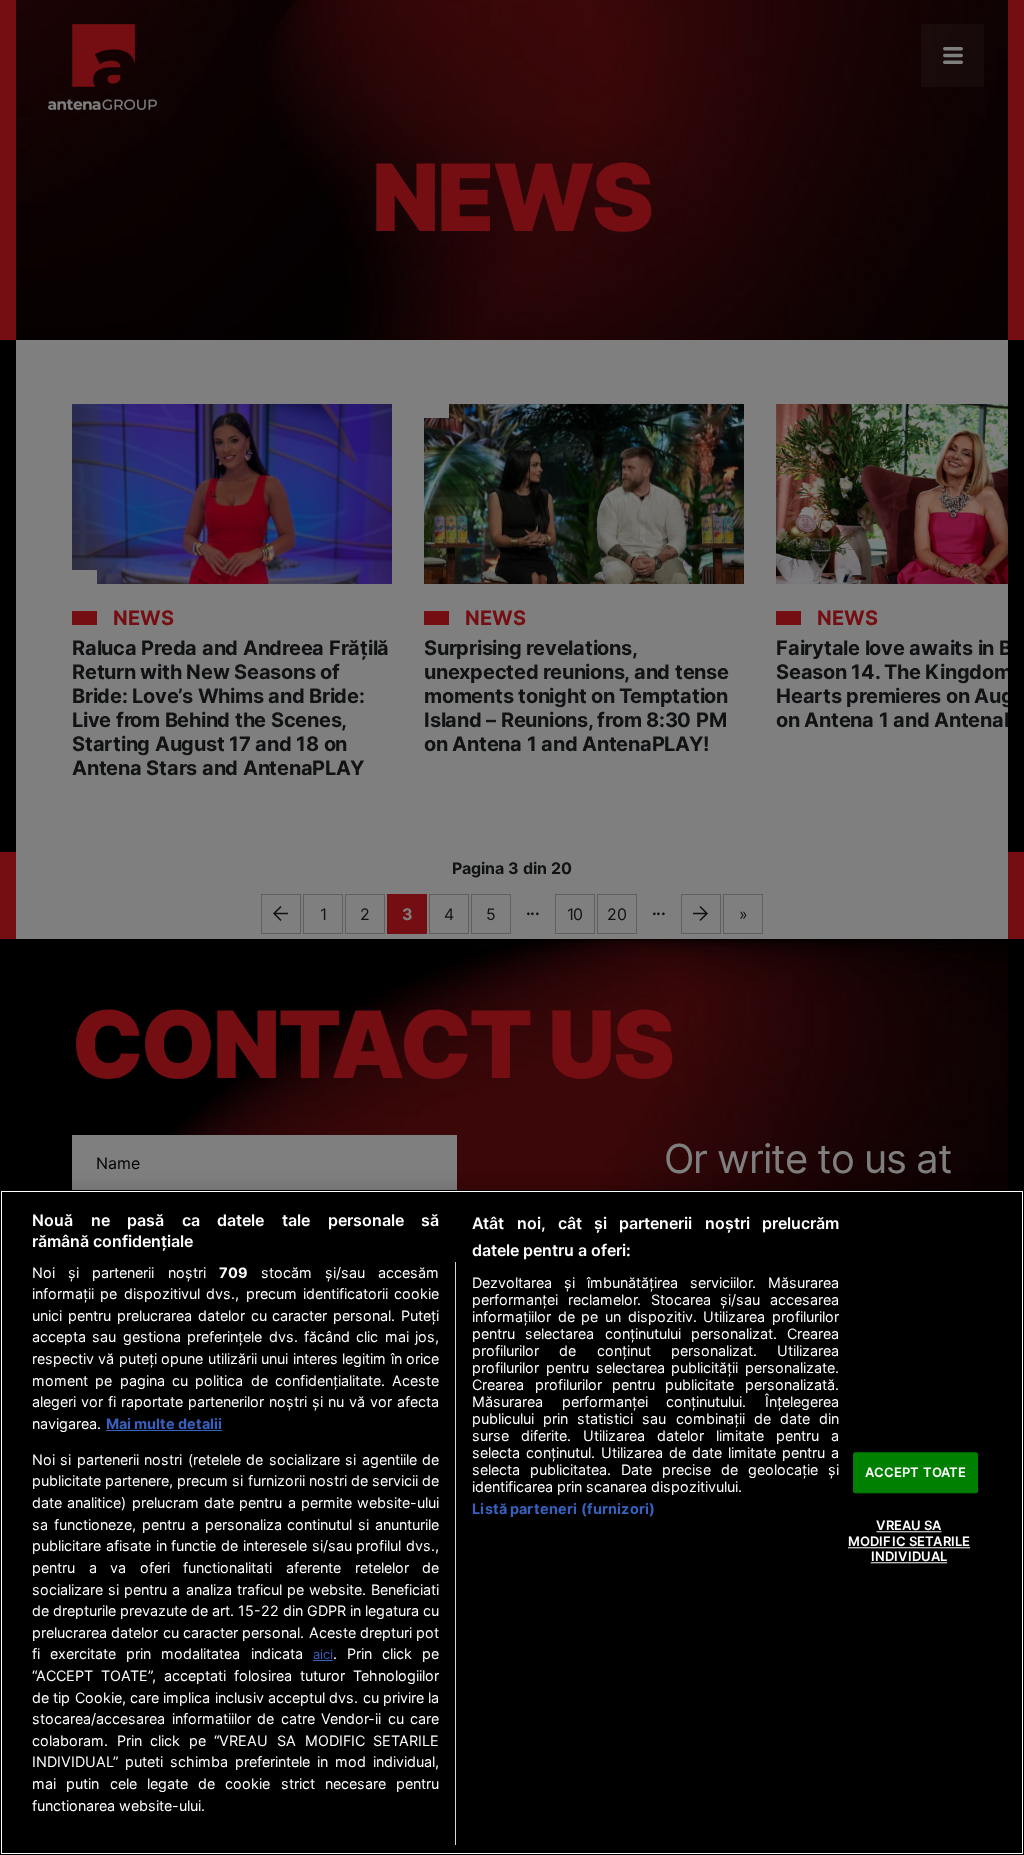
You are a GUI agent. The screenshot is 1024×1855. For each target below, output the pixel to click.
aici (323, 1654)
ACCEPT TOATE (916, 1472)
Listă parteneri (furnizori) (563, 1508)
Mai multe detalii (164, 1423)
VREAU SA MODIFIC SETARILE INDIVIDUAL (909, 1540)
